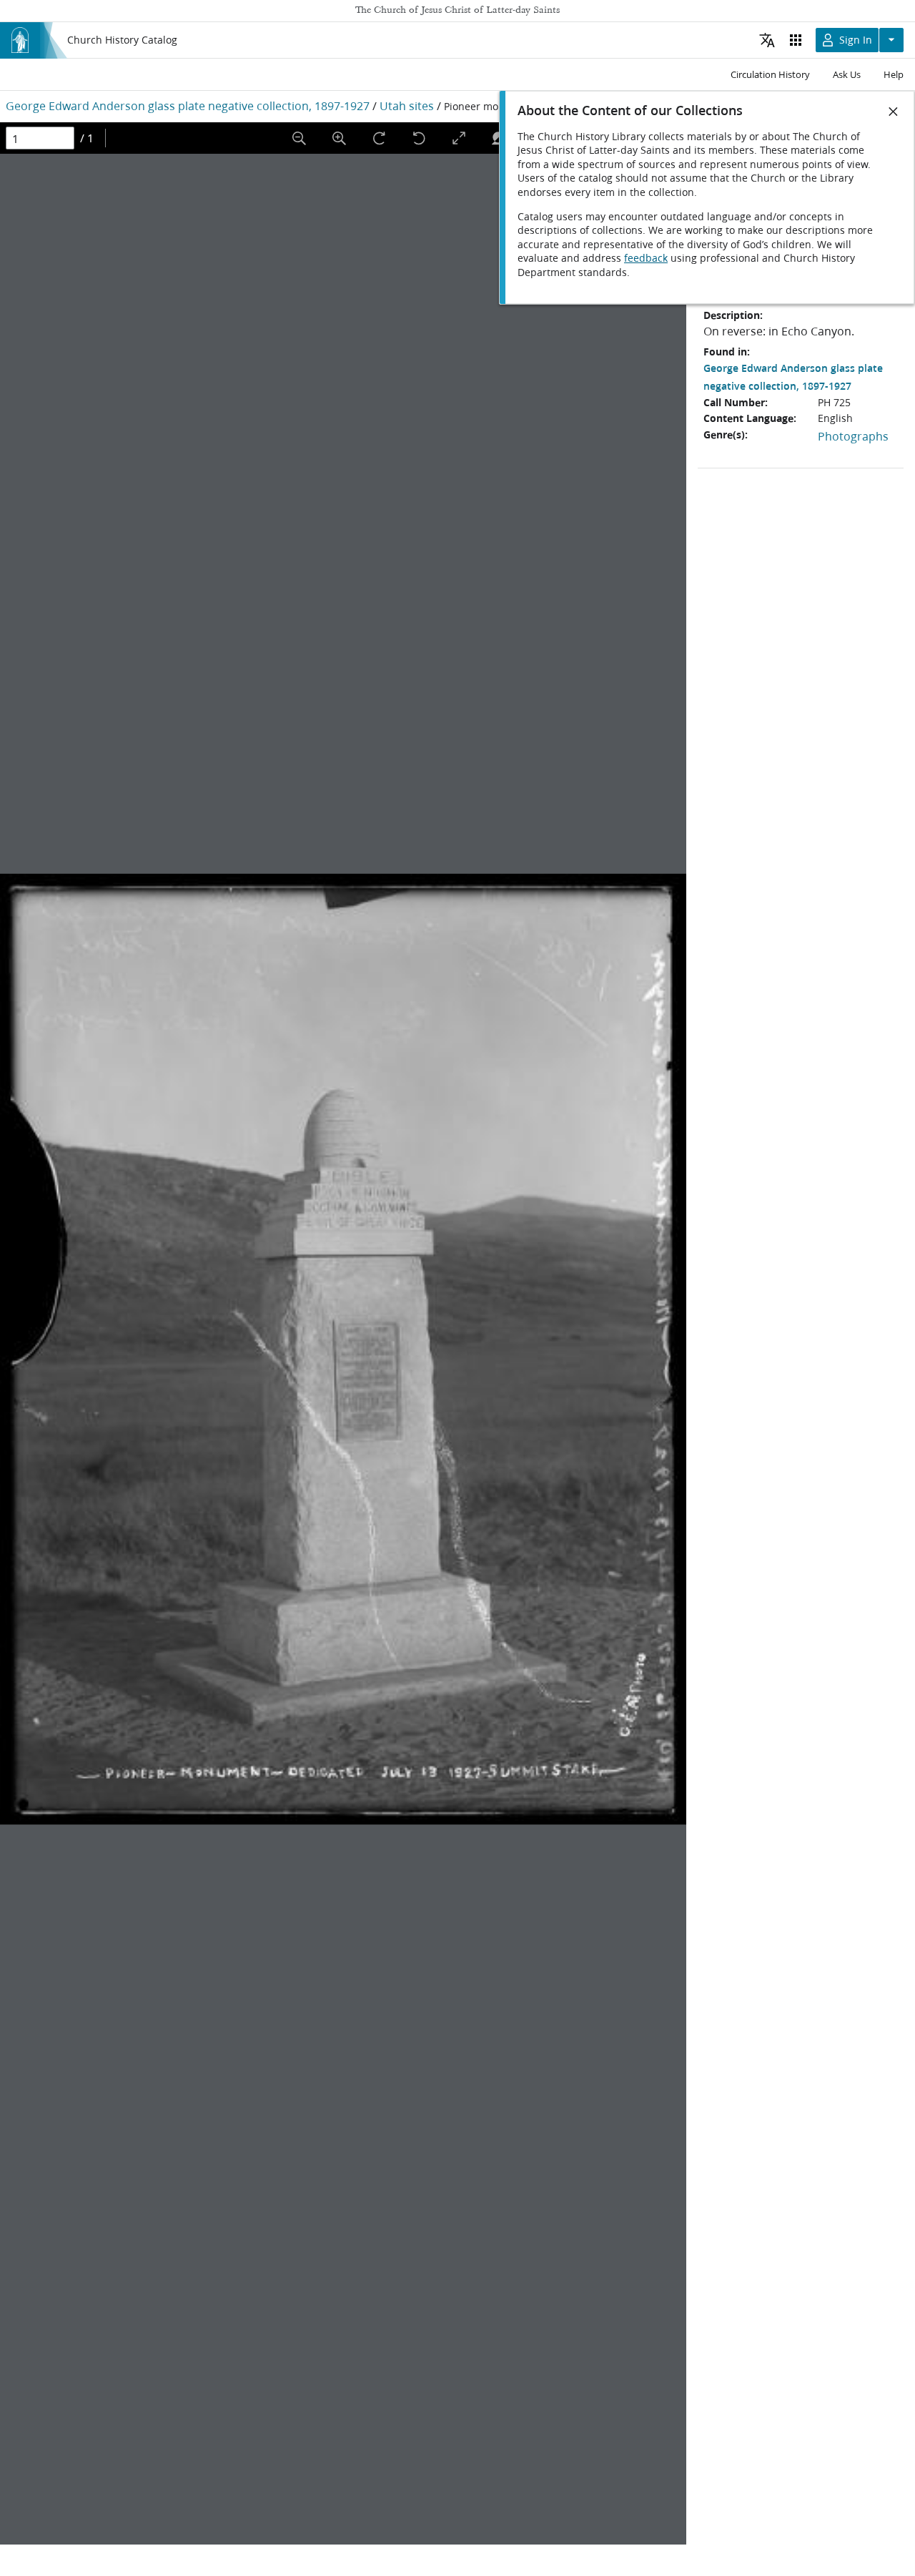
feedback (646, 258)
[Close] (894, 112)
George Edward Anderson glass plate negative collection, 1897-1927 (188, 105)
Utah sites (407, 105)
